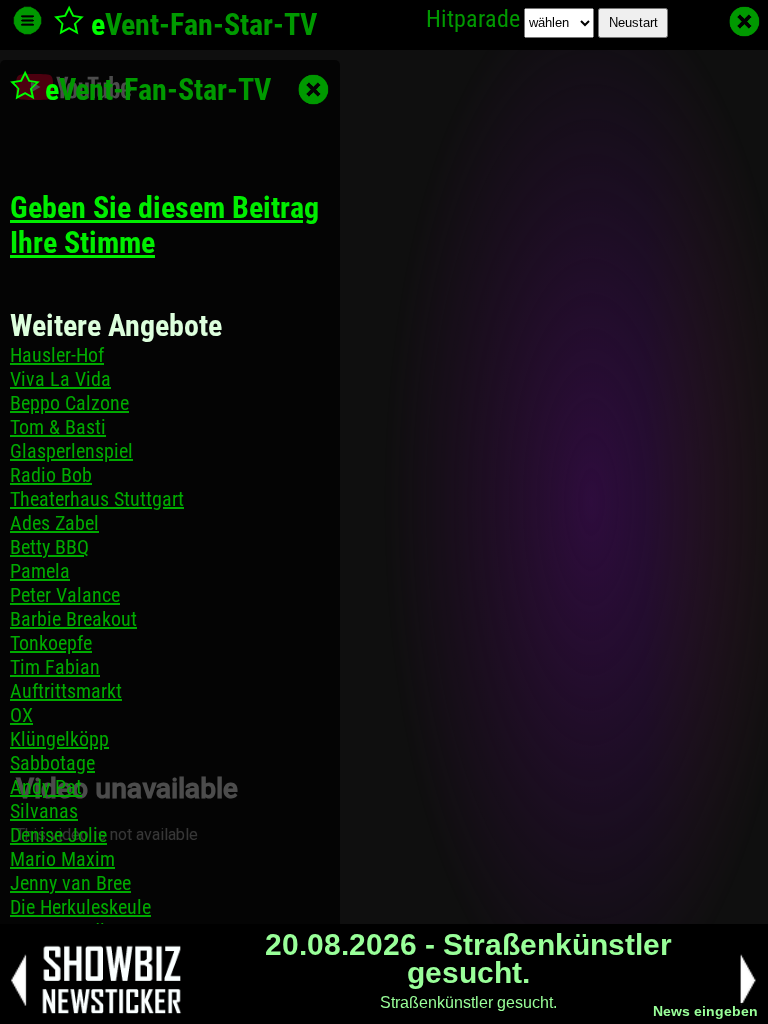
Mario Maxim (62, 859)
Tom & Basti (58, 427)
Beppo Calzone (69, 403)
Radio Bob (51, 475)
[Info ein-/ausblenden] (27, 20)
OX (21, 715)
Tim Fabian (55, 667)
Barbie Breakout (73, 619)
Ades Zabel (54, 523)
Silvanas (44, 811)
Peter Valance (65, 595)
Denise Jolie (58, 835)
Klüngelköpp (59, 739)
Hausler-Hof (57, 355)
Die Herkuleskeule (80, 907)
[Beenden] (744, 21)
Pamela (40, 571)
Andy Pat (46, 787)
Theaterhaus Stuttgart (97, 499)
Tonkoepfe (51, 643)
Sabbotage (52, 763)
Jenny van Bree (70, 883)
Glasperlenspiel (71, 451)
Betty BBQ (49, 547)
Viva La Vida (60, 379)
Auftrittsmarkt (66, 691)
